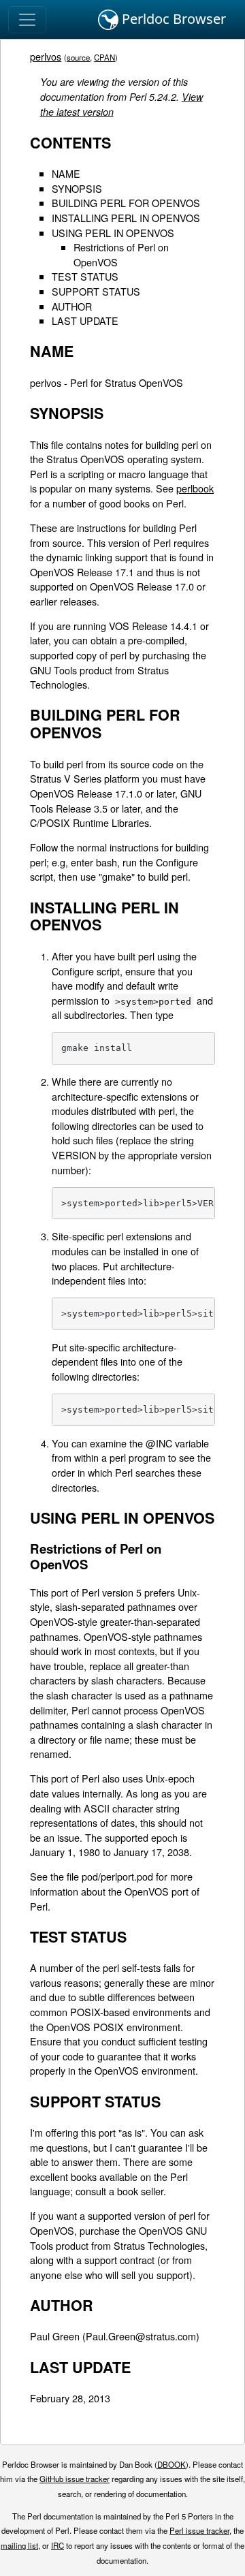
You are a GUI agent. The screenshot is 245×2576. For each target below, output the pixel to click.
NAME (66, 173)
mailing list (19, 2545)
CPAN (104, 57)
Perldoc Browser (172, 19)
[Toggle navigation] (27, 20)
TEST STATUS (85, 276)
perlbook (195, 488)
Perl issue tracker (199, 2530)
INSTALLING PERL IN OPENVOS (126, 218)
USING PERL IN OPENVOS (113, 233)
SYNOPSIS (77, 188)
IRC (58, 2545)
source (78, 57)
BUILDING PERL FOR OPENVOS (126, 203)
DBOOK (171, 2464)
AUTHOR (72, 306)
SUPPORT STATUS (96, 291)
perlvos (46, 56)
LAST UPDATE (85, 320)
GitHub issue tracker (75, 2479)
